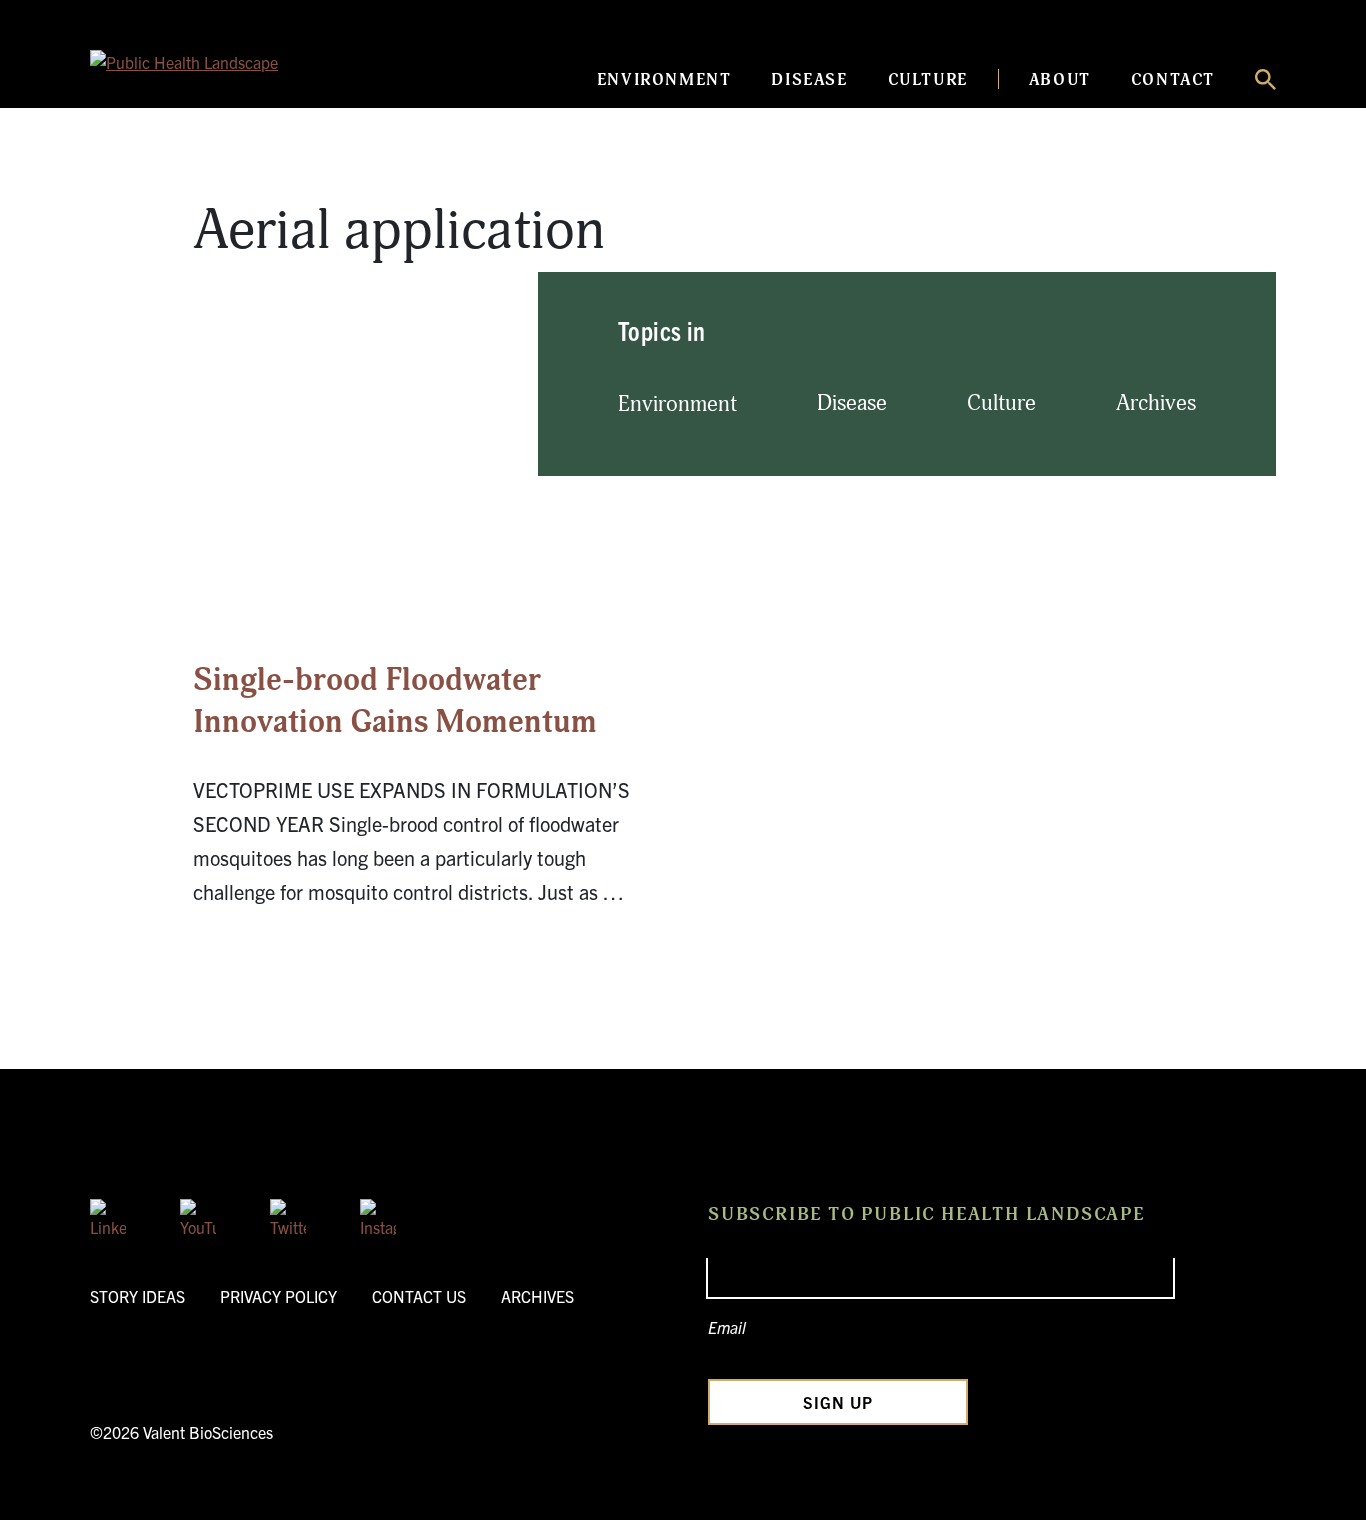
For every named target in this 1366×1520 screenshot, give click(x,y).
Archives (1156, 403)
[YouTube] (198, 1217)
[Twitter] (288, 1217)
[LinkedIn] (108, 1217)
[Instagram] (378, 1217)
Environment (664, 80)
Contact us (419, 1296)
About (1060, 80)
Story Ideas (137, 1296)
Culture (928, 80)
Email (727, 1327)
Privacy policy (278, 1296)
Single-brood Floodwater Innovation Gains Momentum (395, 701)
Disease (809, 80)
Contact (1173, 80)
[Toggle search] (1265, 79)
